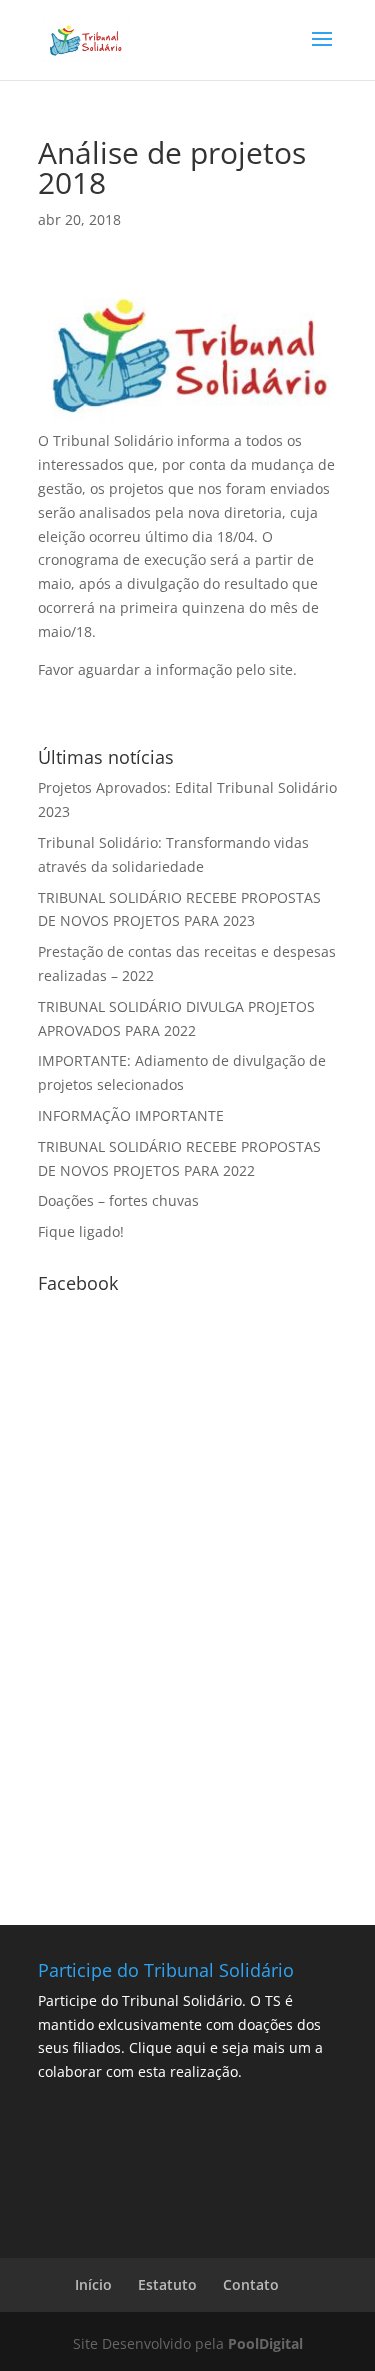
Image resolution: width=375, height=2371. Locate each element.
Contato (251, 2284)
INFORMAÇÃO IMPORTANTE (131, 1115)
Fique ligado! (81, 1231)
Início (93, 2284)
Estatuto (167, 2284)
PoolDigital (265, 2343)
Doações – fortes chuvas (118, 1200)
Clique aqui (167, 2047)
